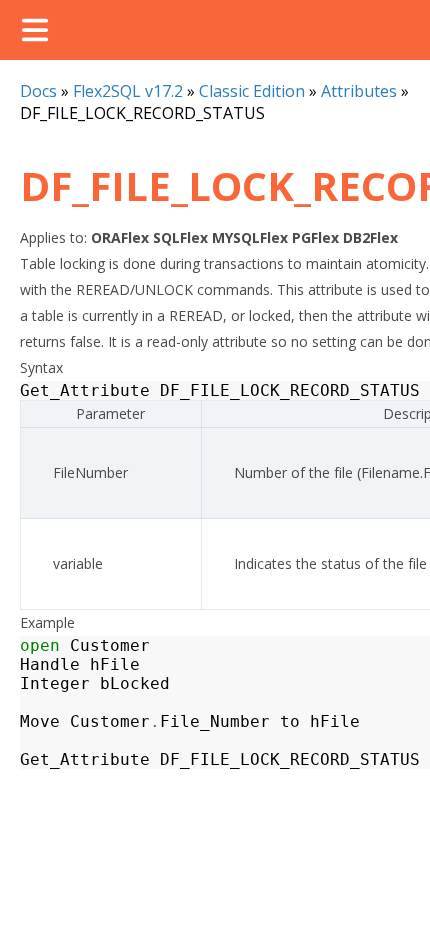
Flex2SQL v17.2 (128, 91)
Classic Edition (252, 91)
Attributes (359, 91)
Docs (38, 91)
